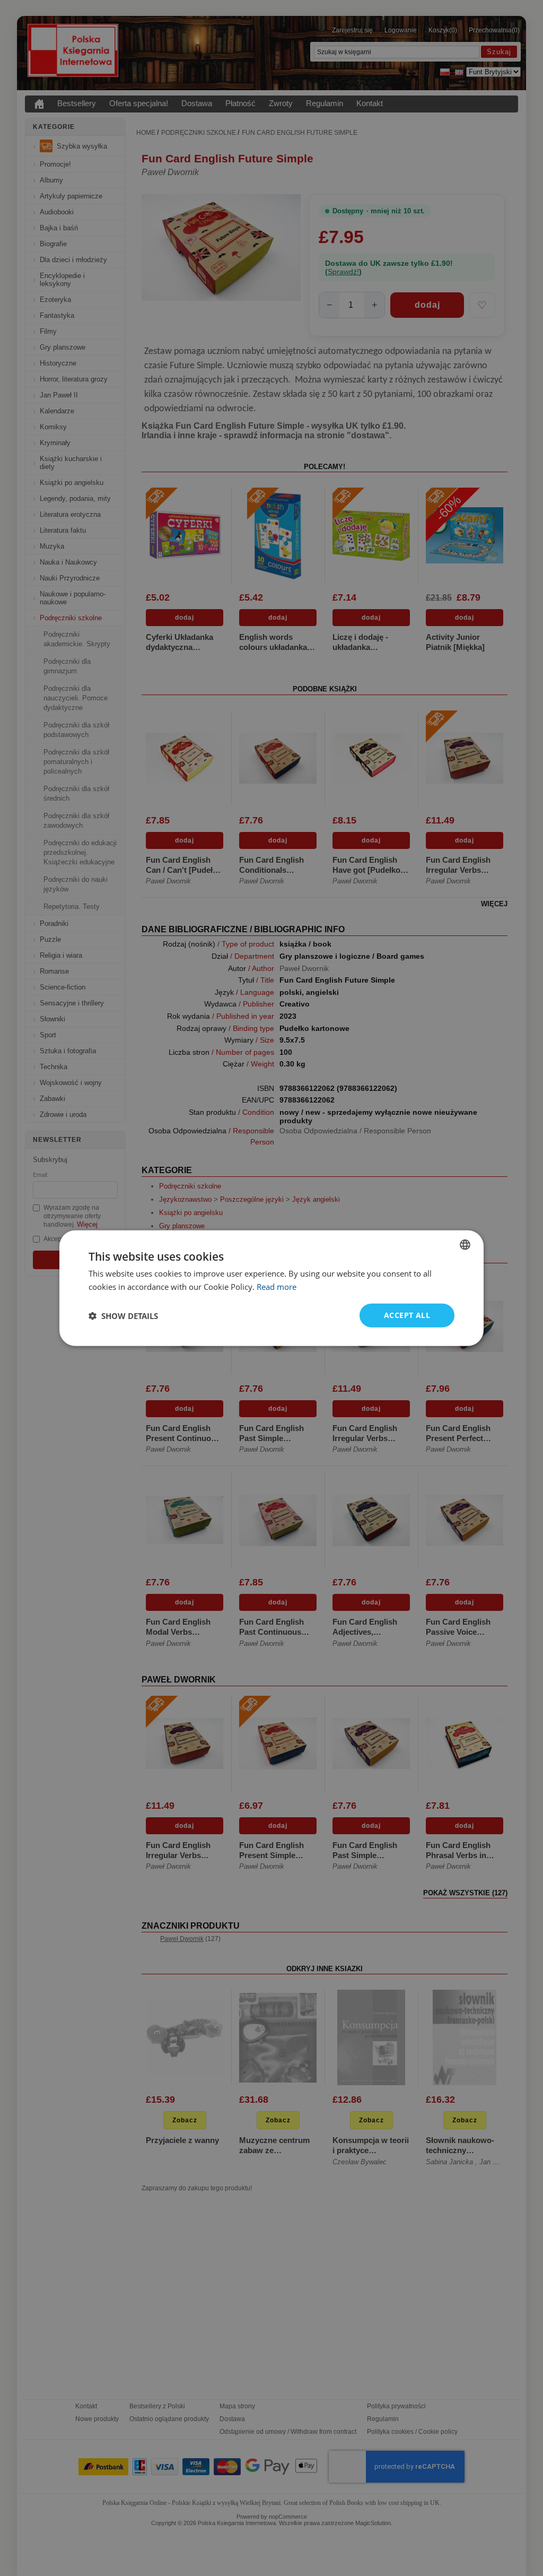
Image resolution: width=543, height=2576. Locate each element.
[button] (123, 1315)
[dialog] (271, 1288)
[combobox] (465, 1244)
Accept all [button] (407, 1315)
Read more (277, 1286)
